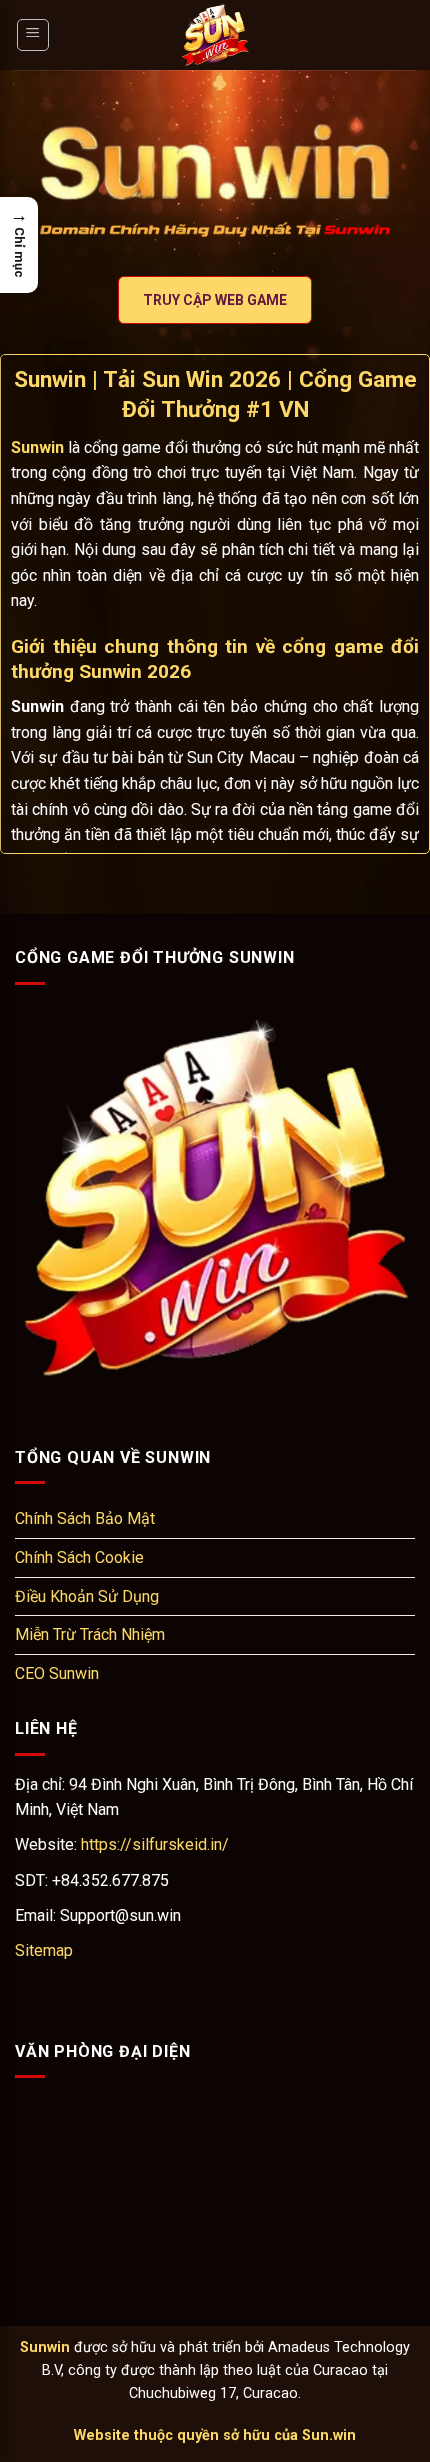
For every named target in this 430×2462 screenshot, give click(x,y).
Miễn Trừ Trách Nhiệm (90, 1634)
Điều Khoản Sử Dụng (87, 1596)
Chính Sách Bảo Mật (85, 1518)
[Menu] (33, 35)
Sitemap (44, 1950)
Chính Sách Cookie (79, 1557)
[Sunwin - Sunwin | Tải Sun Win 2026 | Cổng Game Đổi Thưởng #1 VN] (215, 35)
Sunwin (45, 2347)
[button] (19, 245)
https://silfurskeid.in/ (155, 1844)
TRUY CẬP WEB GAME (215, 300)
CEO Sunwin (57, 1673)
